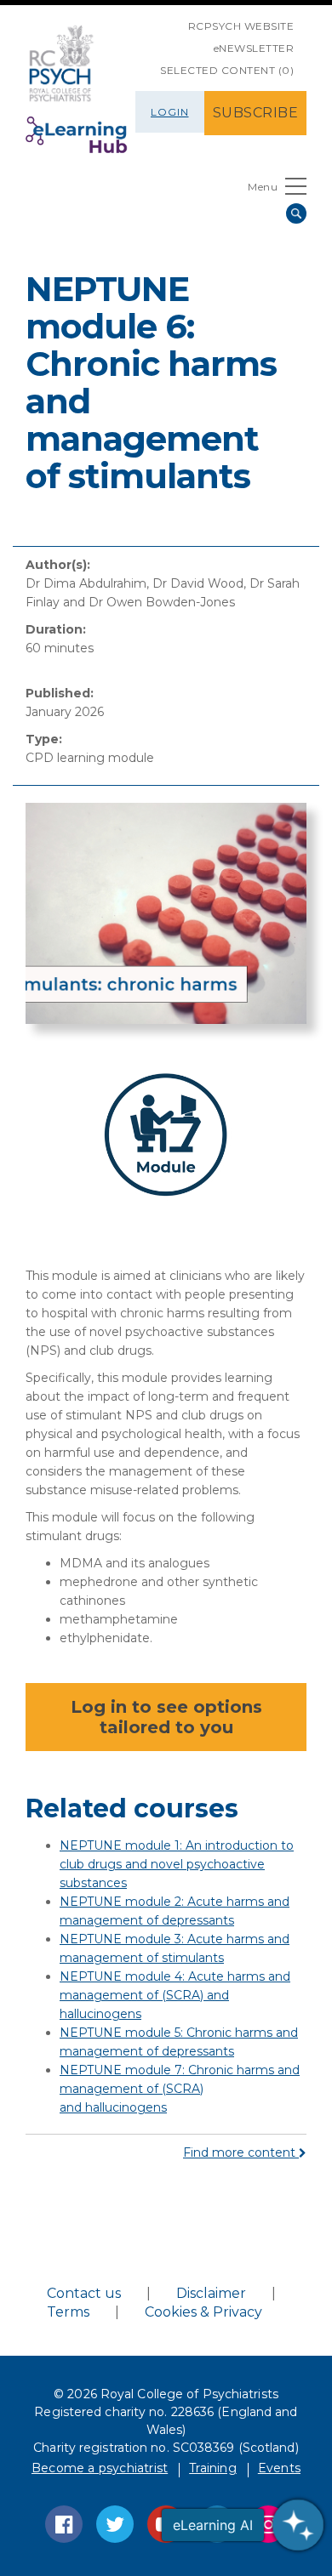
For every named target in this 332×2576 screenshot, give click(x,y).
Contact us (84, 2293)
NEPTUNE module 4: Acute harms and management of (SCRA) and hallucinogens (175, 1995)
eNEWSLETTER (254, 48)
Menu (263, 187)
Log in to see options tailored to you (166, 1717)
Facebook (64, 2524)
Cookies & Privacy (203, 2312)
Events (279, 2468)
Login (170, 112)
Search (296, 213)
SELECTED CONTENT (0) (227, 70)
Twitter (115, 2524)
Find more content (241, 2152)
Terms (68, 2312)
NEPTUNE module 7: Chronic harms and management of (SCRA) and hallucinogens (180, 2089)
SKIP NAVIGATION (175, 20)
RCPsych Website (241, 26)
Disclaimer (211, 2293)
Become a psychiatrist (100, 2468)
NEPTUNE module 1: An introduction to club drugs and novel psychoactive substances (177, 1864)
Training (213, 2468)
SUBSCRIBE (256, 113)
